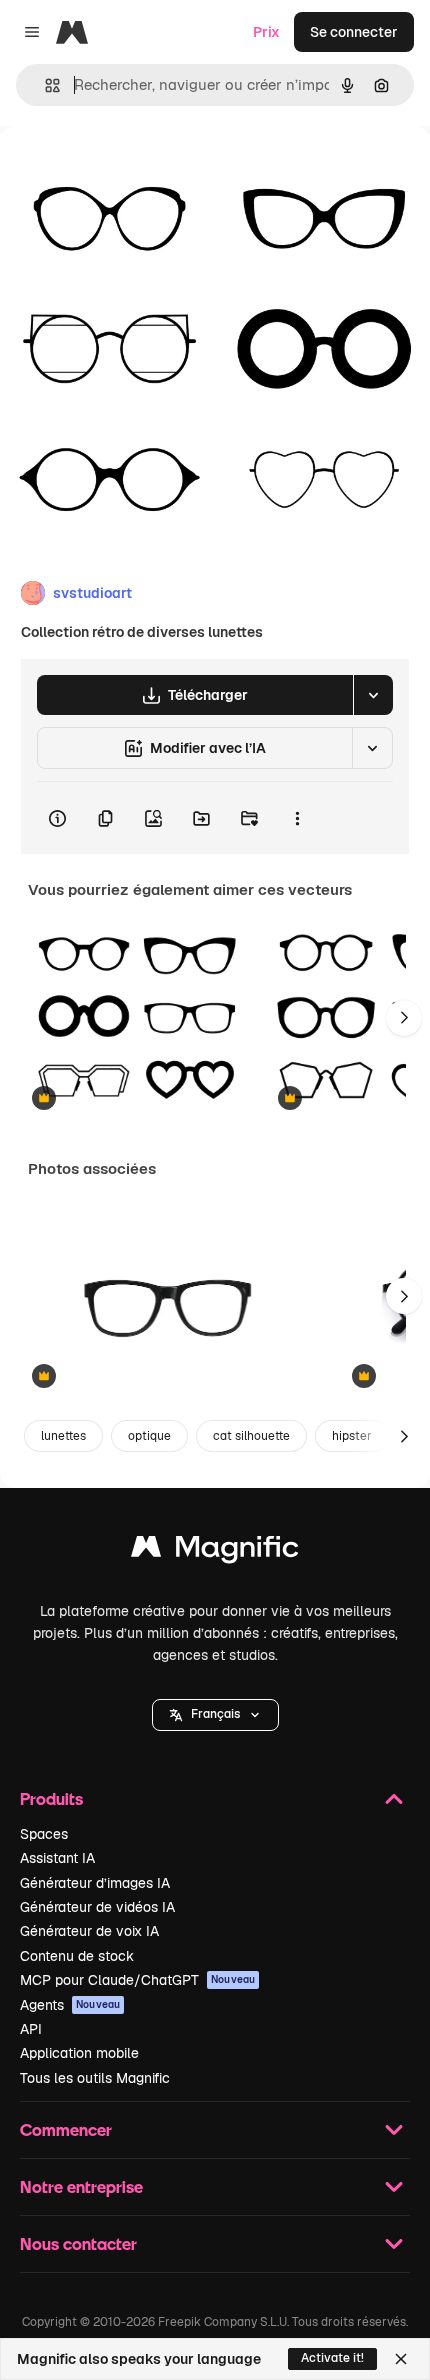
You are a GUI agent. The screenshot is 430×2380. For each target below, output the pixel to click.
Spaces (44, 1834)
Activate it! (332, 2358)
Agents (70, 2005)
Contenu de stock (77, 1956)
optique (149, 1436)
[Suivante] (404, 1018)
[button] (215, 1715)
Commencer (66, 2129)
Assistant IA (57, 1858)
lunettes (63, 1436)
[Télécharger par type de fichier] (373, 695)
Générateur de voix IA (89, 1931)
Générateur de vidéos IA (97, 1907)
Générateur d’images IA (95, 1883)
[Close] (401, 2359)
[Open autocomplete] (44, 85)
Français (215, 1714)
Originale (132, 171)
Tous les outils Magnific (95, 2078)
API (31, 2029)
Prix (266, 32)
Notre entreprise (81, 2186)
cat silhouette (251, 1436)
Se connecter (354, 32)
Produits (51, 1798)
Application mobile (79, 2053)
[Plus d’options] (297, 818)
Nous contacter (78, 2243)
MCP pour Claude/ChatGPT (137, 1980)
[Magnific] (215, 1551)
